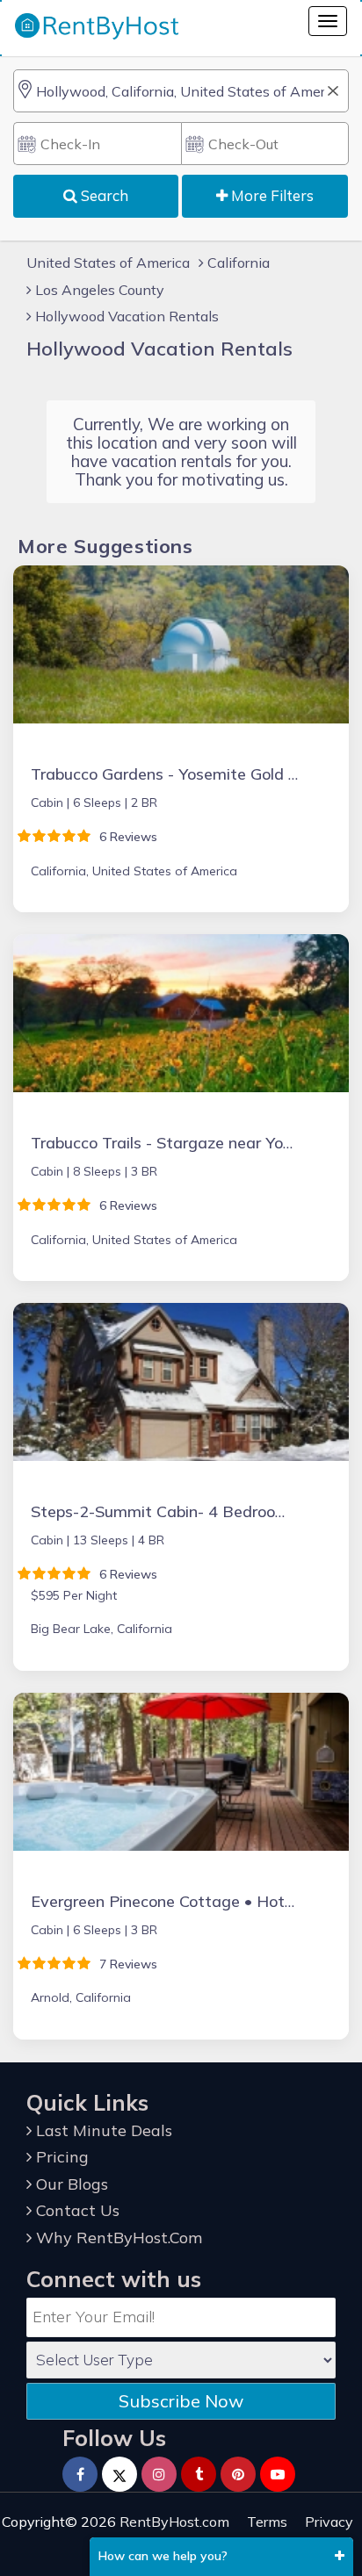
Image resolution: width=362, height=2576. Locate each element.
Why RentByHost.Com (117, 2238)
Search (103, 195)
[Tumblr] (199, 2474)
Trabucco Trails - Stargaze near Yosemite (182, 1143)
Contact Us (76, 2210)
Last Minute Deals (102, 2130)
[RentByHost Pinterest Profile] (238, 2474)
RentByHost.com (174, 2522)
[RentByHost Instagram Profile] (159, 2474)
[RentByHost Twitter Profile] (119, 2474)
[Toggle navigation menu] (328, 21)
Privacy (329, 2522)
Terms (267, 2522)
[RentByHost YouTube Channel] (278, 2474)
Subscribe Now (181, 2401)
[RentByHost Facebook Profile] (80, 2474)
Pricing (60, 2157)
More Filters (271, 195)
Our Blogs (70, 2184)
